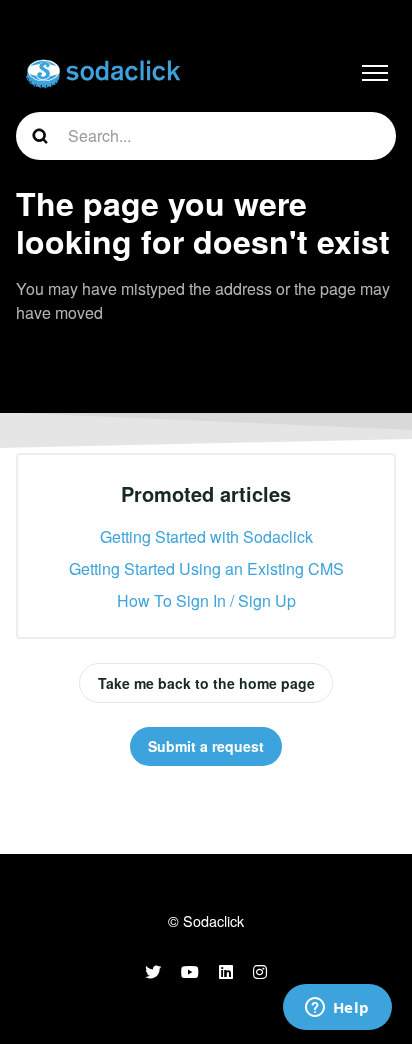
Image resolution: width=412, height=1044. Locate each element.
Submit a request (206, 746)
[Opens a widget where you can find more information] (337, 1009)
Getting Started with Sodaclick (206, 536)
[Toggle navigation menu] (375, 73)
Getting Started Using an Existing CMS (206, 568)
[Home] (103, 73)
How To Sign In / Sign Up (206, 600)
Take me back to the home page (206, 683)
